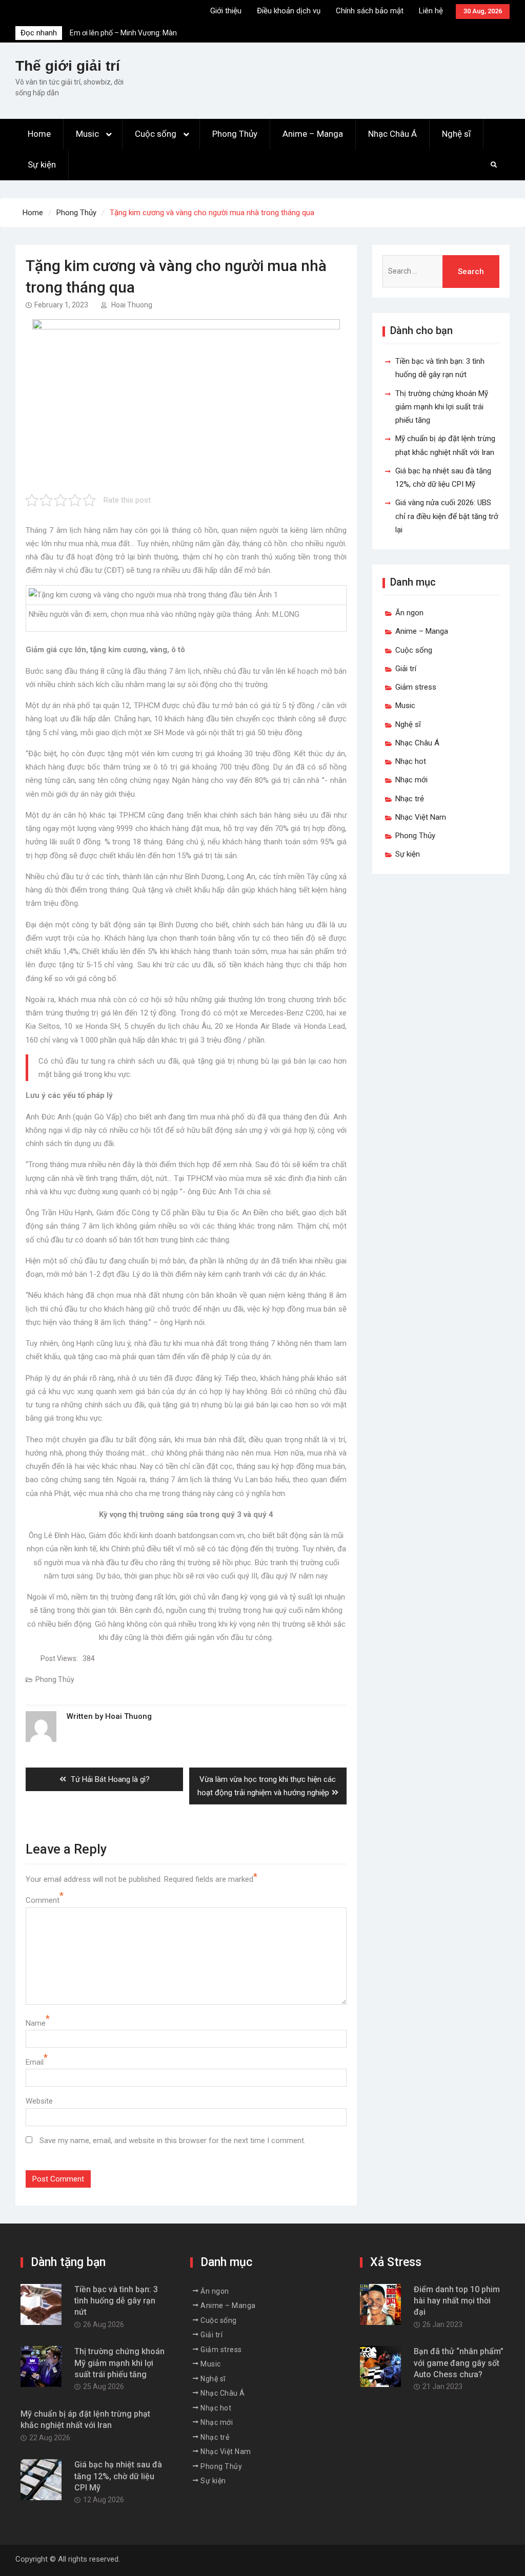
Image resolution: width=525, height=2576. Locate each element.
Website (39, 2101)
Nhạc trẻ (410, 799)
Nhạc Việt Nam (421, 817)
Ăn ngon (409, 613)
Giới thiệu (226, 11)
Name (36, 2023)
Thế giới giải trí (68, 66)
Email (35, 2062)
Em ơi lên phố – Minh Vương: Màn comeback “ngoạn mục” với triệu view (130, 30)
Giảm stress (416, 687)
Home (39, 134)
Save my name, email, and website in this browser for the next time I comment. (173, 2141)
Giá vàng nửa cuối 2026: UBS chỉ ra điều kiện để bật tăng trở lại (447, 516)
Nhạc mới (411, 780)
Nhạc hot (411, 761)
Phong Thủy (235, 134)
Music (87, 134)
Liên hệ (431, 11)
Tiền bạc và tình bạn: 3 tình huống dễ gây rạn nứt (116, 2301)
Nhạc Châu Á (392, 134)
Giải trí (406, 669)
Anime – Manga (313, 134)
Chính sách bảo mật (370, 11)
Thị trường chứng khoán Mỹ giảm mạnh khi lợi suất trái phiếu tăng (442, 407)
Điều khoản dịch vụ (289, 11)
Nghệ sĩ (456, 134)
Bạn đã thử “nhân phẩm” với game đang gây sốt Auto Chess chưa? (459, 2363)
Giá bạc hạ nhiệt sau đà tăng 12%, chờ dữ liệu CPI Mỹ (118, 2476)
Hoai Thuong (132, 305)
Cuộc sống (156, 134)
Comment (43, 1900)
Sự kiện (42, 164)
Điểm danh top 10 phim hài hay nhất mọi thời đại (457, 2301)
